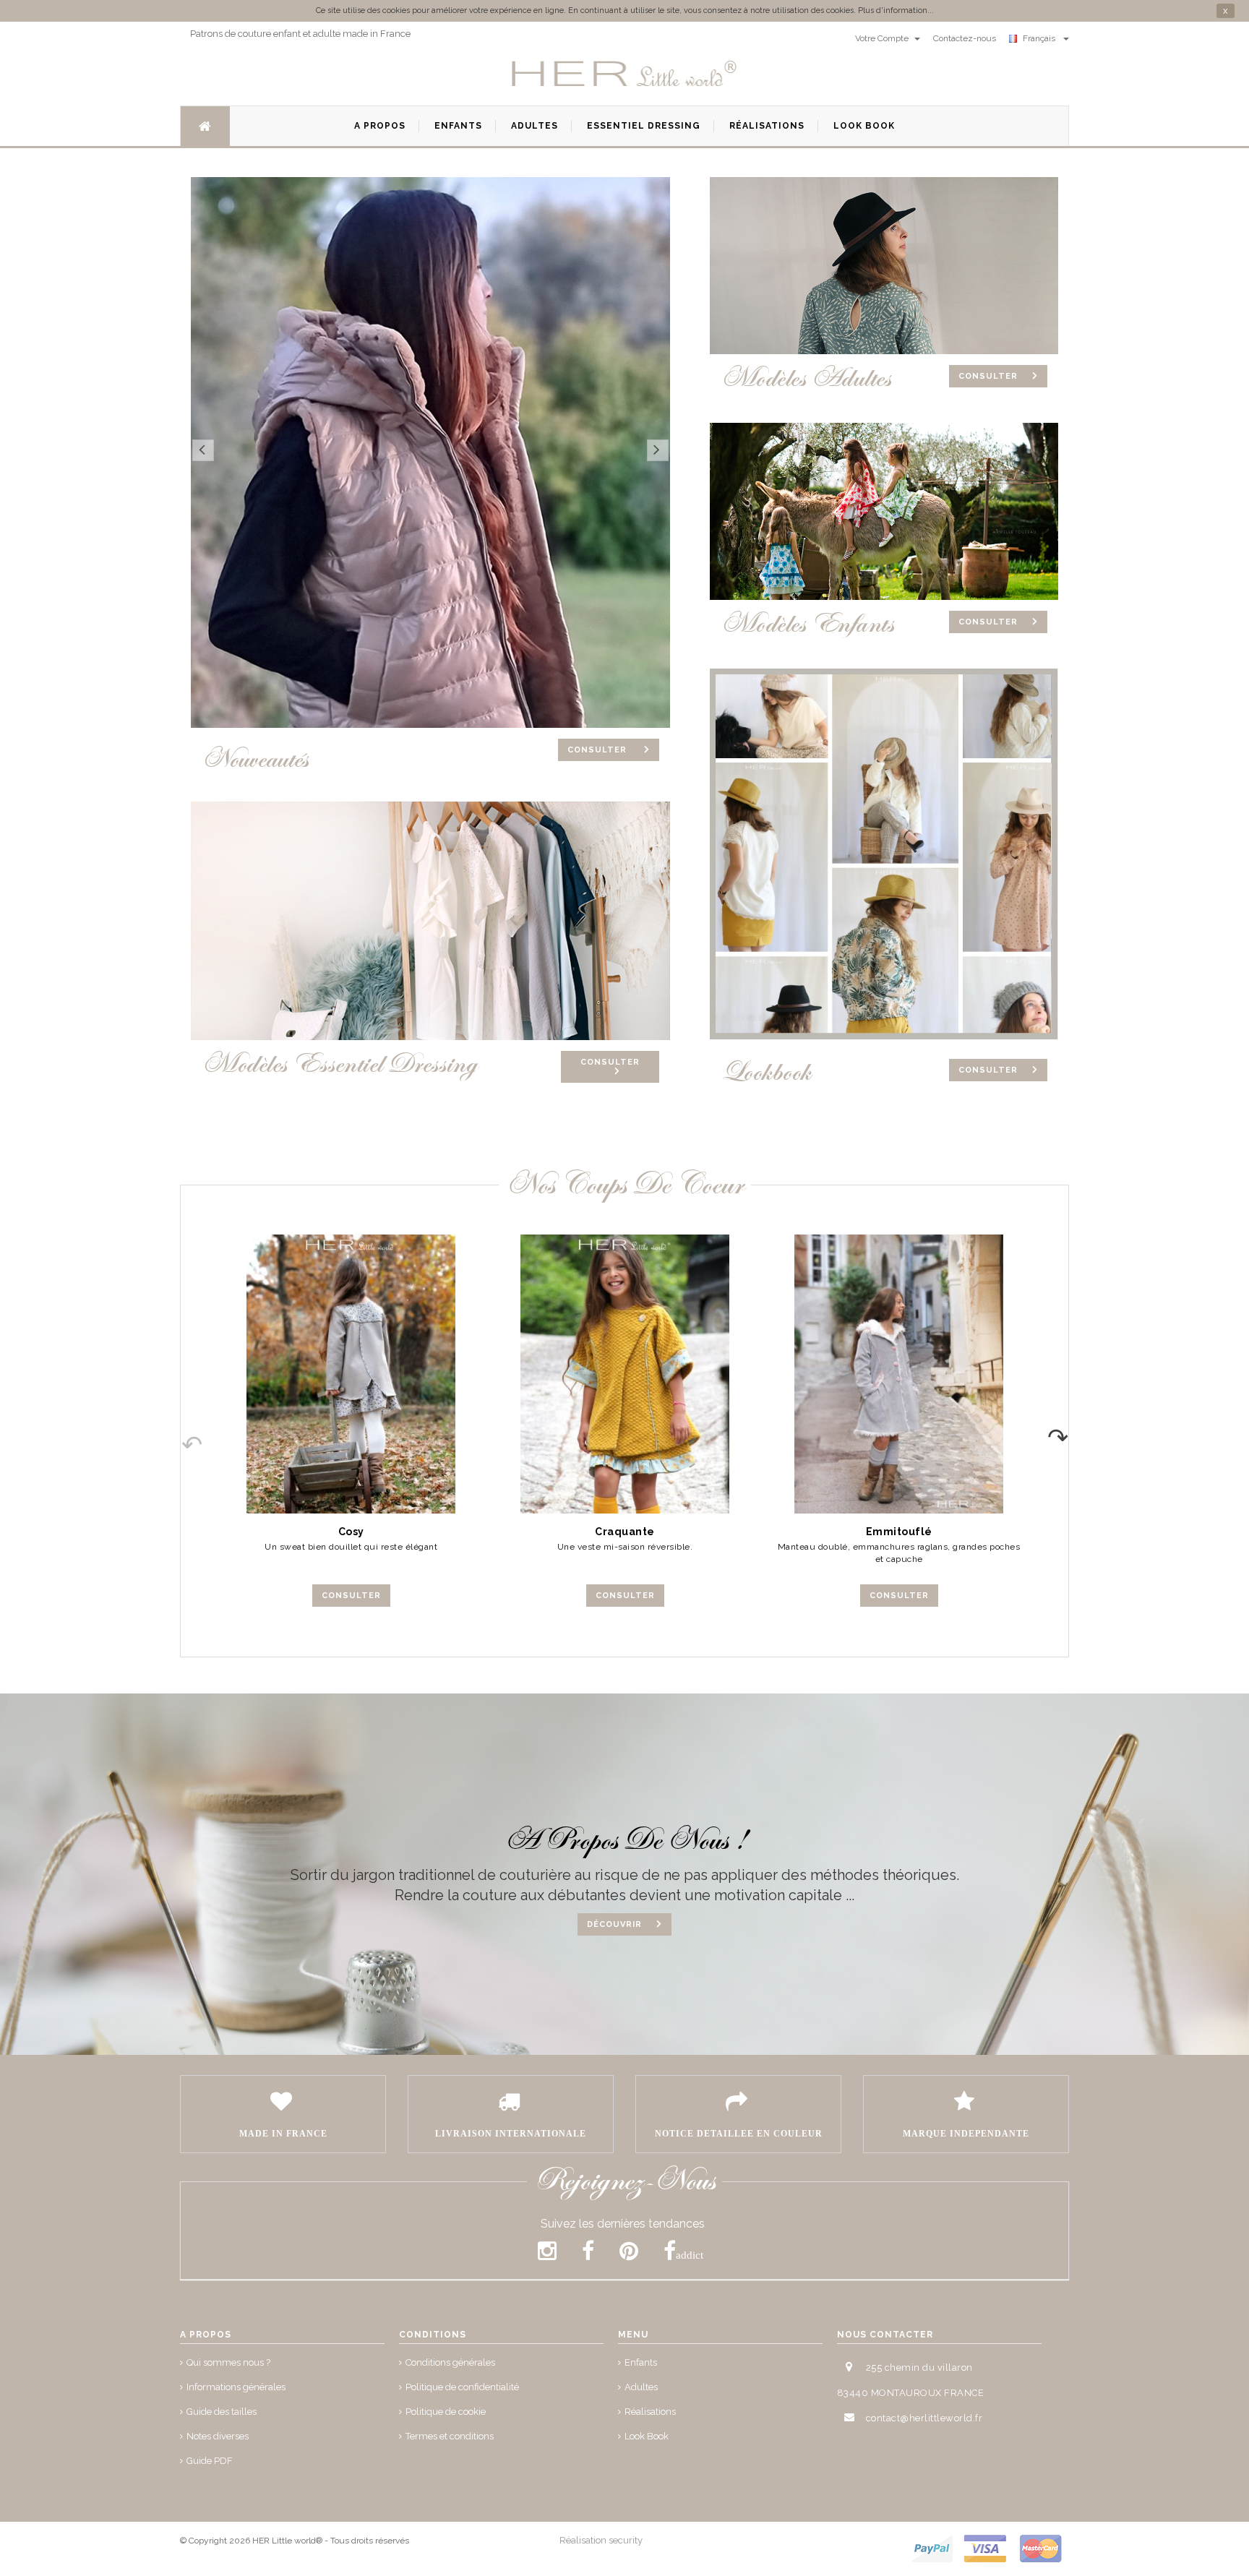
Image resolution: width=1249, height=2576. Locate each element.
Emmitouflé (899, 1532)
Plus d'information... (896, 10)
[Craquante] (625, 1374)
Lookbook (766, 1072)
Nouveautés (255, 759)
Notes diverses (218, 2436)
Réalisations (650, 2412)
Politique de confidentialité (462, 2387)
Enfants (641, 2362)
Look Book (647, 2436)
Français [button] (1041, 38)
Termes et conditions (450, 2436)
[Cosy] (351, 1374)
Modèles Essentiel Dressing (339, 1064)
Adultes (641, 2387)
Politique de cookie (446, 2412)
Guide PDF (210, 2461)
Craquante (625, 1532)
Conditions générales (450, 2362)
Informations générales (236, 2387)
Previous (181, 1433)
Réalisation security (601, 2540)
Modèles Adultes (806, 378)
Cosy (351, 1532)
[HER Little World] (624, 74)
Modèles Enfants (807, 624)
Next (1068, 1433)
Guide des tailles (222, 2412)
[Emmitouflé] (899, 1374)
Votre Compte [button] (883, 38)
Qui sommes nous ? (228, 2362)
